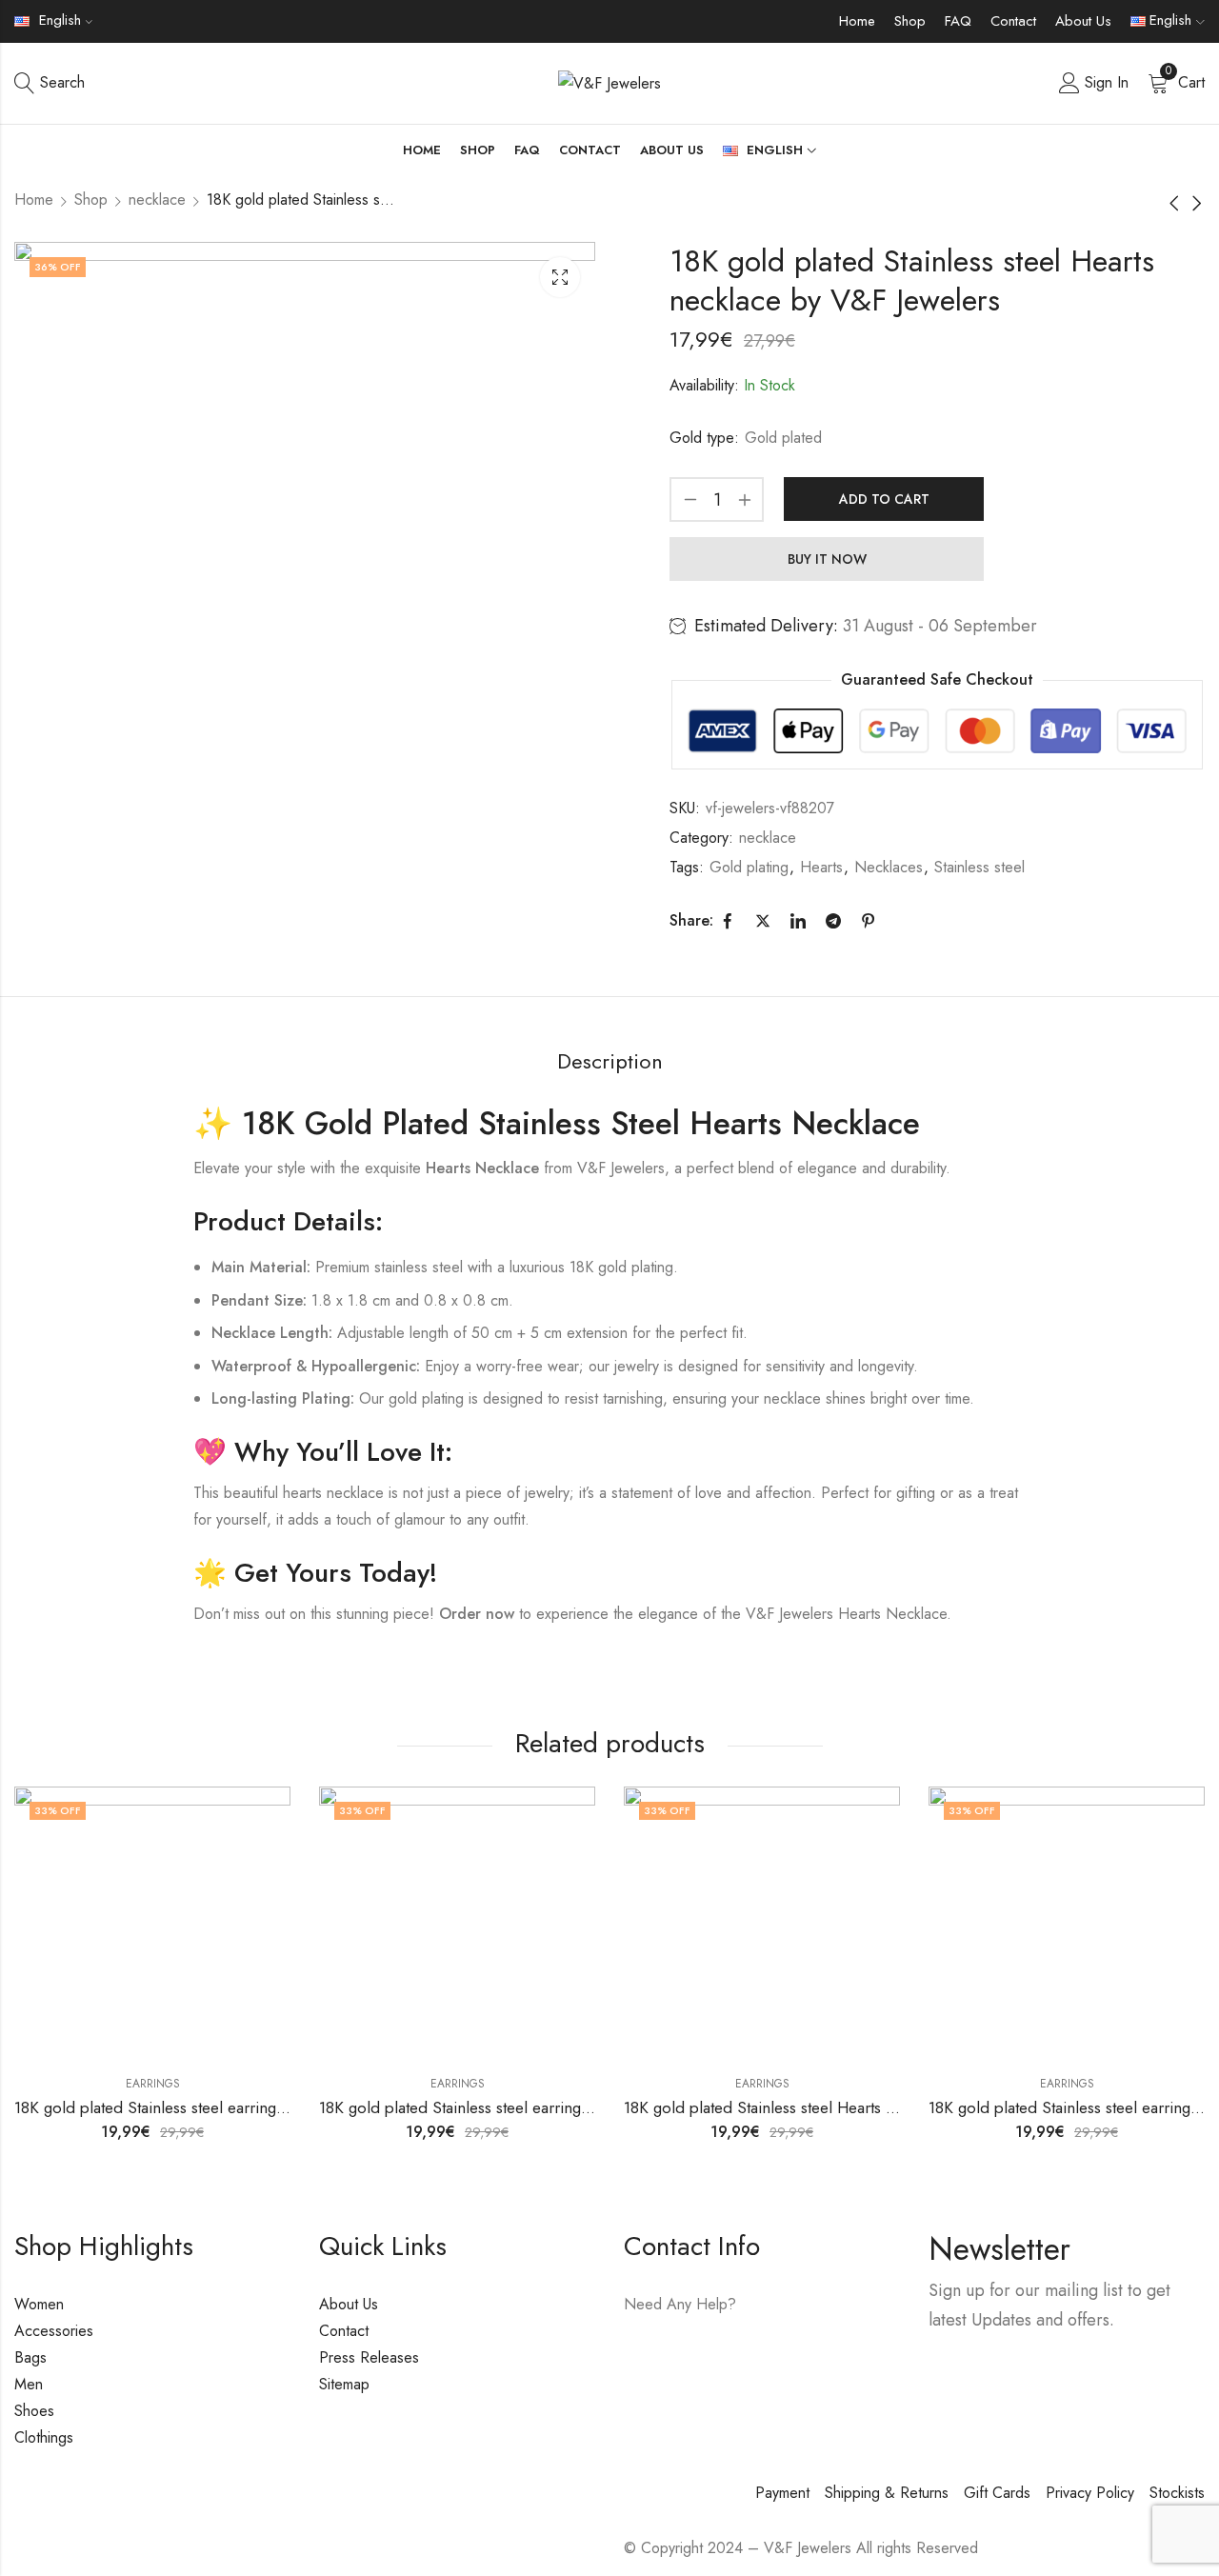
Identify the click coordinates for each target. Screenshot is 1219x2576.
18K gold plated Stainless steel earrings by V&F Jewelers (208, 2107)
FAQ (958, 21)
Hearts (821, 867)
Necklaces (889, 867)
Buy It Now (827, 559)
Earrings (153, 2084)
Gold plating (749, 867)
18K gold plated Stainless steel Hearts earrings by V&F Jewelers (841, 2107)
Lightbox (560, 277)
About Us (1083, 21)
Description (610, 1061)
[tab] (610, 1062)
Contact (1013, 21)
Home (857, 21)
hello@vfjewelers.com (740, 2359)
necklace (157, 200)
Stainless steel (979, 867)
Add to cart (884, 499)
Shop (910, 21)
